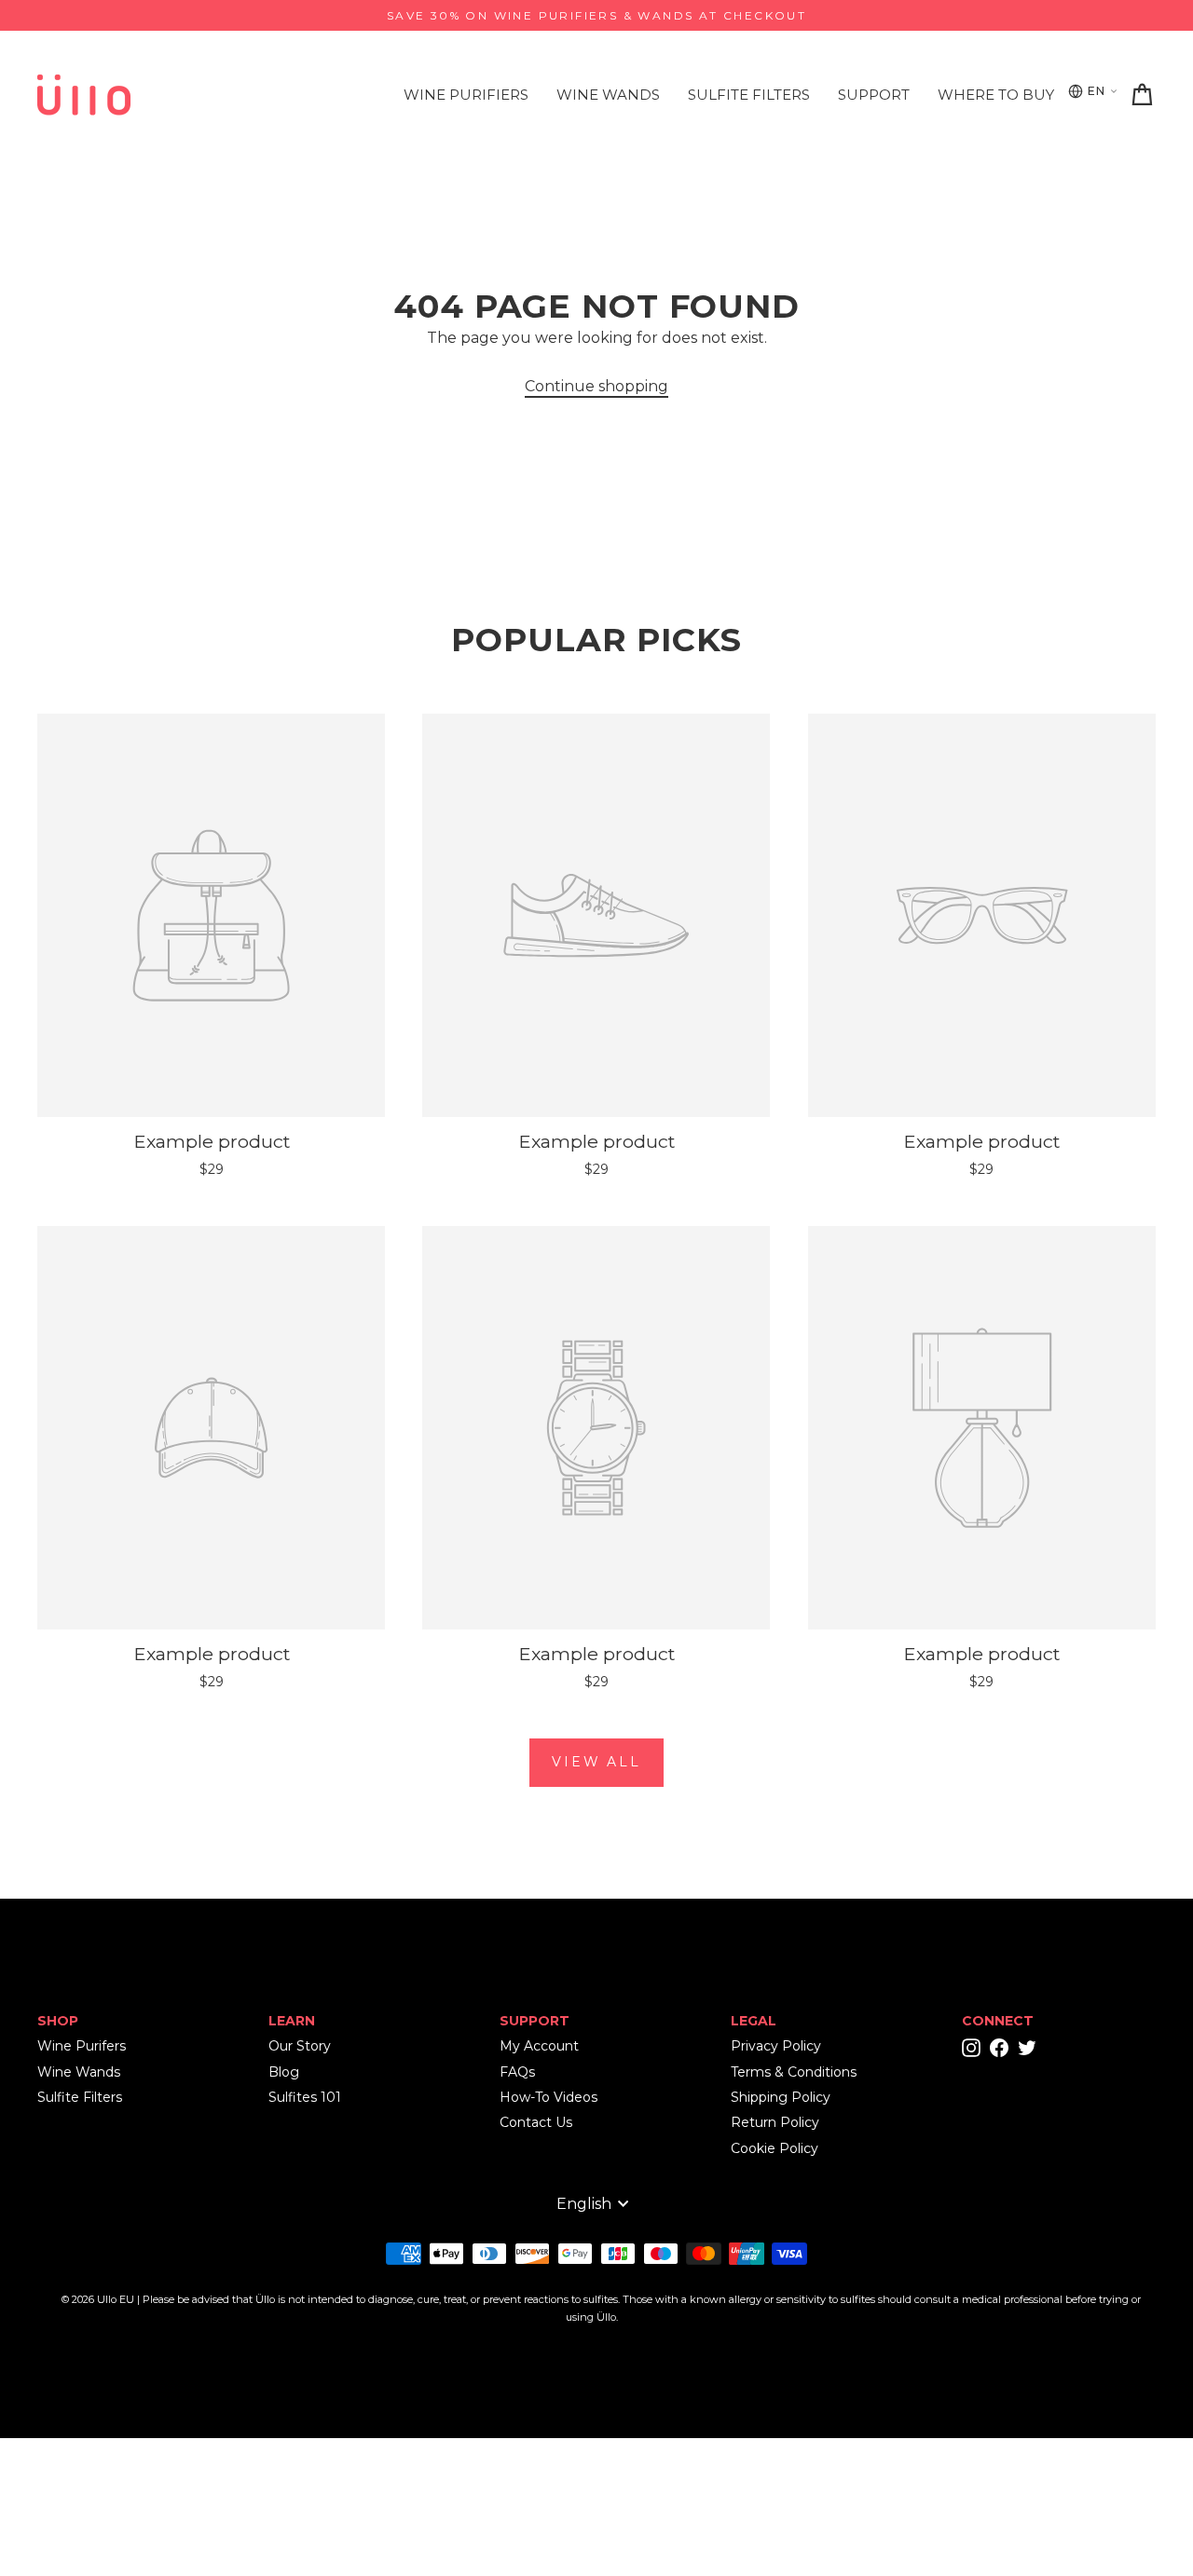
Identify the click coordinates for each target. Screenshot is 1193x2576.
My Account (539, 2046)
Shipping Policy (781, 2097)
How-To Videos (549, 2097)
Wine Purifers (82, 2046)
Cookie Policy (775, 2148)
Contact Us (536, 2122)
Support (874, 95)
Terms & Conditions (794, 2072)
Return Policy (775, 2122)
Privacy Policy (776, 2046)
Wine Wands (608, 95)
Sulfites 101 (305, 2097)
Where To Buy (996, 95)
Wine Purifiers (466, 95)
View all (596, 1762)
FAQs (517, 2072)
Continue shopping (596, 386)
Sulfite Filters (749, 95)
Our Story (300, 2046)
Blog (284, 2072)
